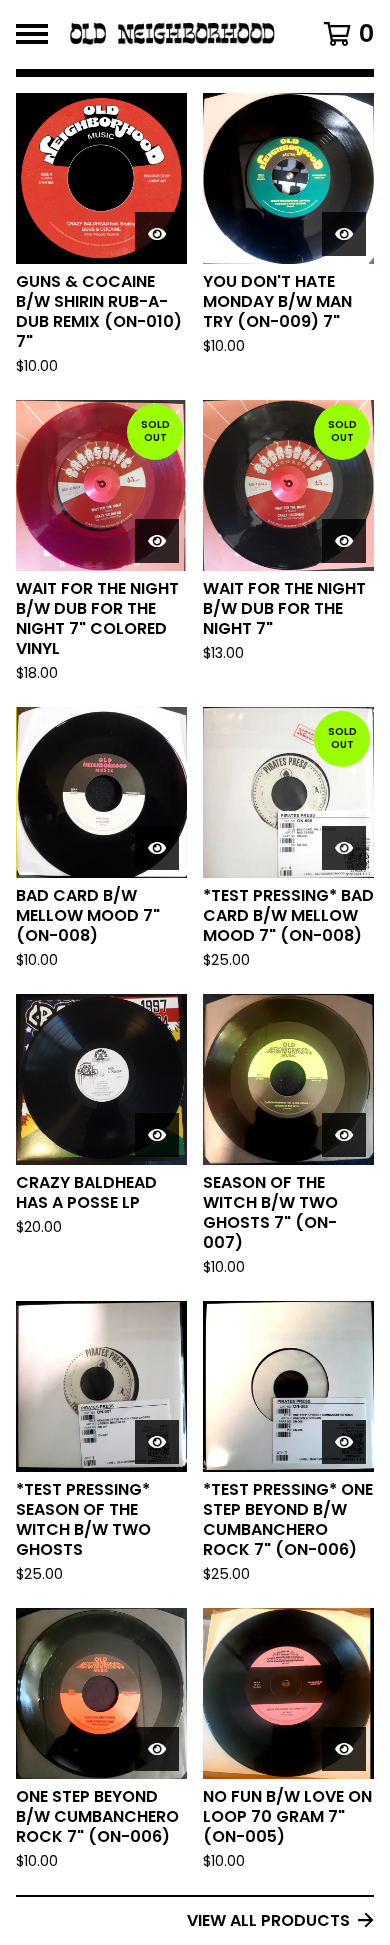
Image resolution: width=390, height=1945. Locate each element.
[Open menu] (32, 34)
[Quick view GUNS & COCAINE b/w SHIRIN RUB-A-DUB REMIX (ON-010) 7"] (157, 234)
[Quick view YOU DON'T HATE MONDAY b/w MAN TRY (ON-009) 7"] (344, 234)
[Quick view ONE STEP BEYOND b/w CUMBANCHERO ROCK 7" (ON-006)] (157, 1749)
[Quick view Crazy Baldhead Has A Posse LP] (157, 1135)
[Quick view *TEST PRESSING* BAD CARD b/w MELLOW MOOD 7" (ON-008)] (344, 848)
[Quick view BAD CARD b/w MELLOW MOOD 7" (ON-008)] (157, 848)
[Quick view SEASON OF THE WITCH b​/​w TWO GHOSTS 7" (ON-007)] (344, 1135)
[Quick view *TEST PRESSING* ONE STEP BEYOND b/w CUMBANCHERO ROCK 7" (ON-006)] (344, 1442)
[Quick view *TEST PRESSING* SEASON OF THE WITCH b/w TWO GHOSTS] (157, 1442)
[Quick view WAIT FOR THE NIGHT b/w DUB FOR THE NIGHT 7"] (344, 541)
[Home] (172, 34)
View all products (268, 1920)
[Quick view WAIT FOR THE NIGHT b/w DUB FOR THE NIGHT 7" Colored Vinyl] (157, 541)
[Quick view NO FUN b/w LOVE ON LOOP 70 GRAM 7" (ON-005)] (344, 1749)
